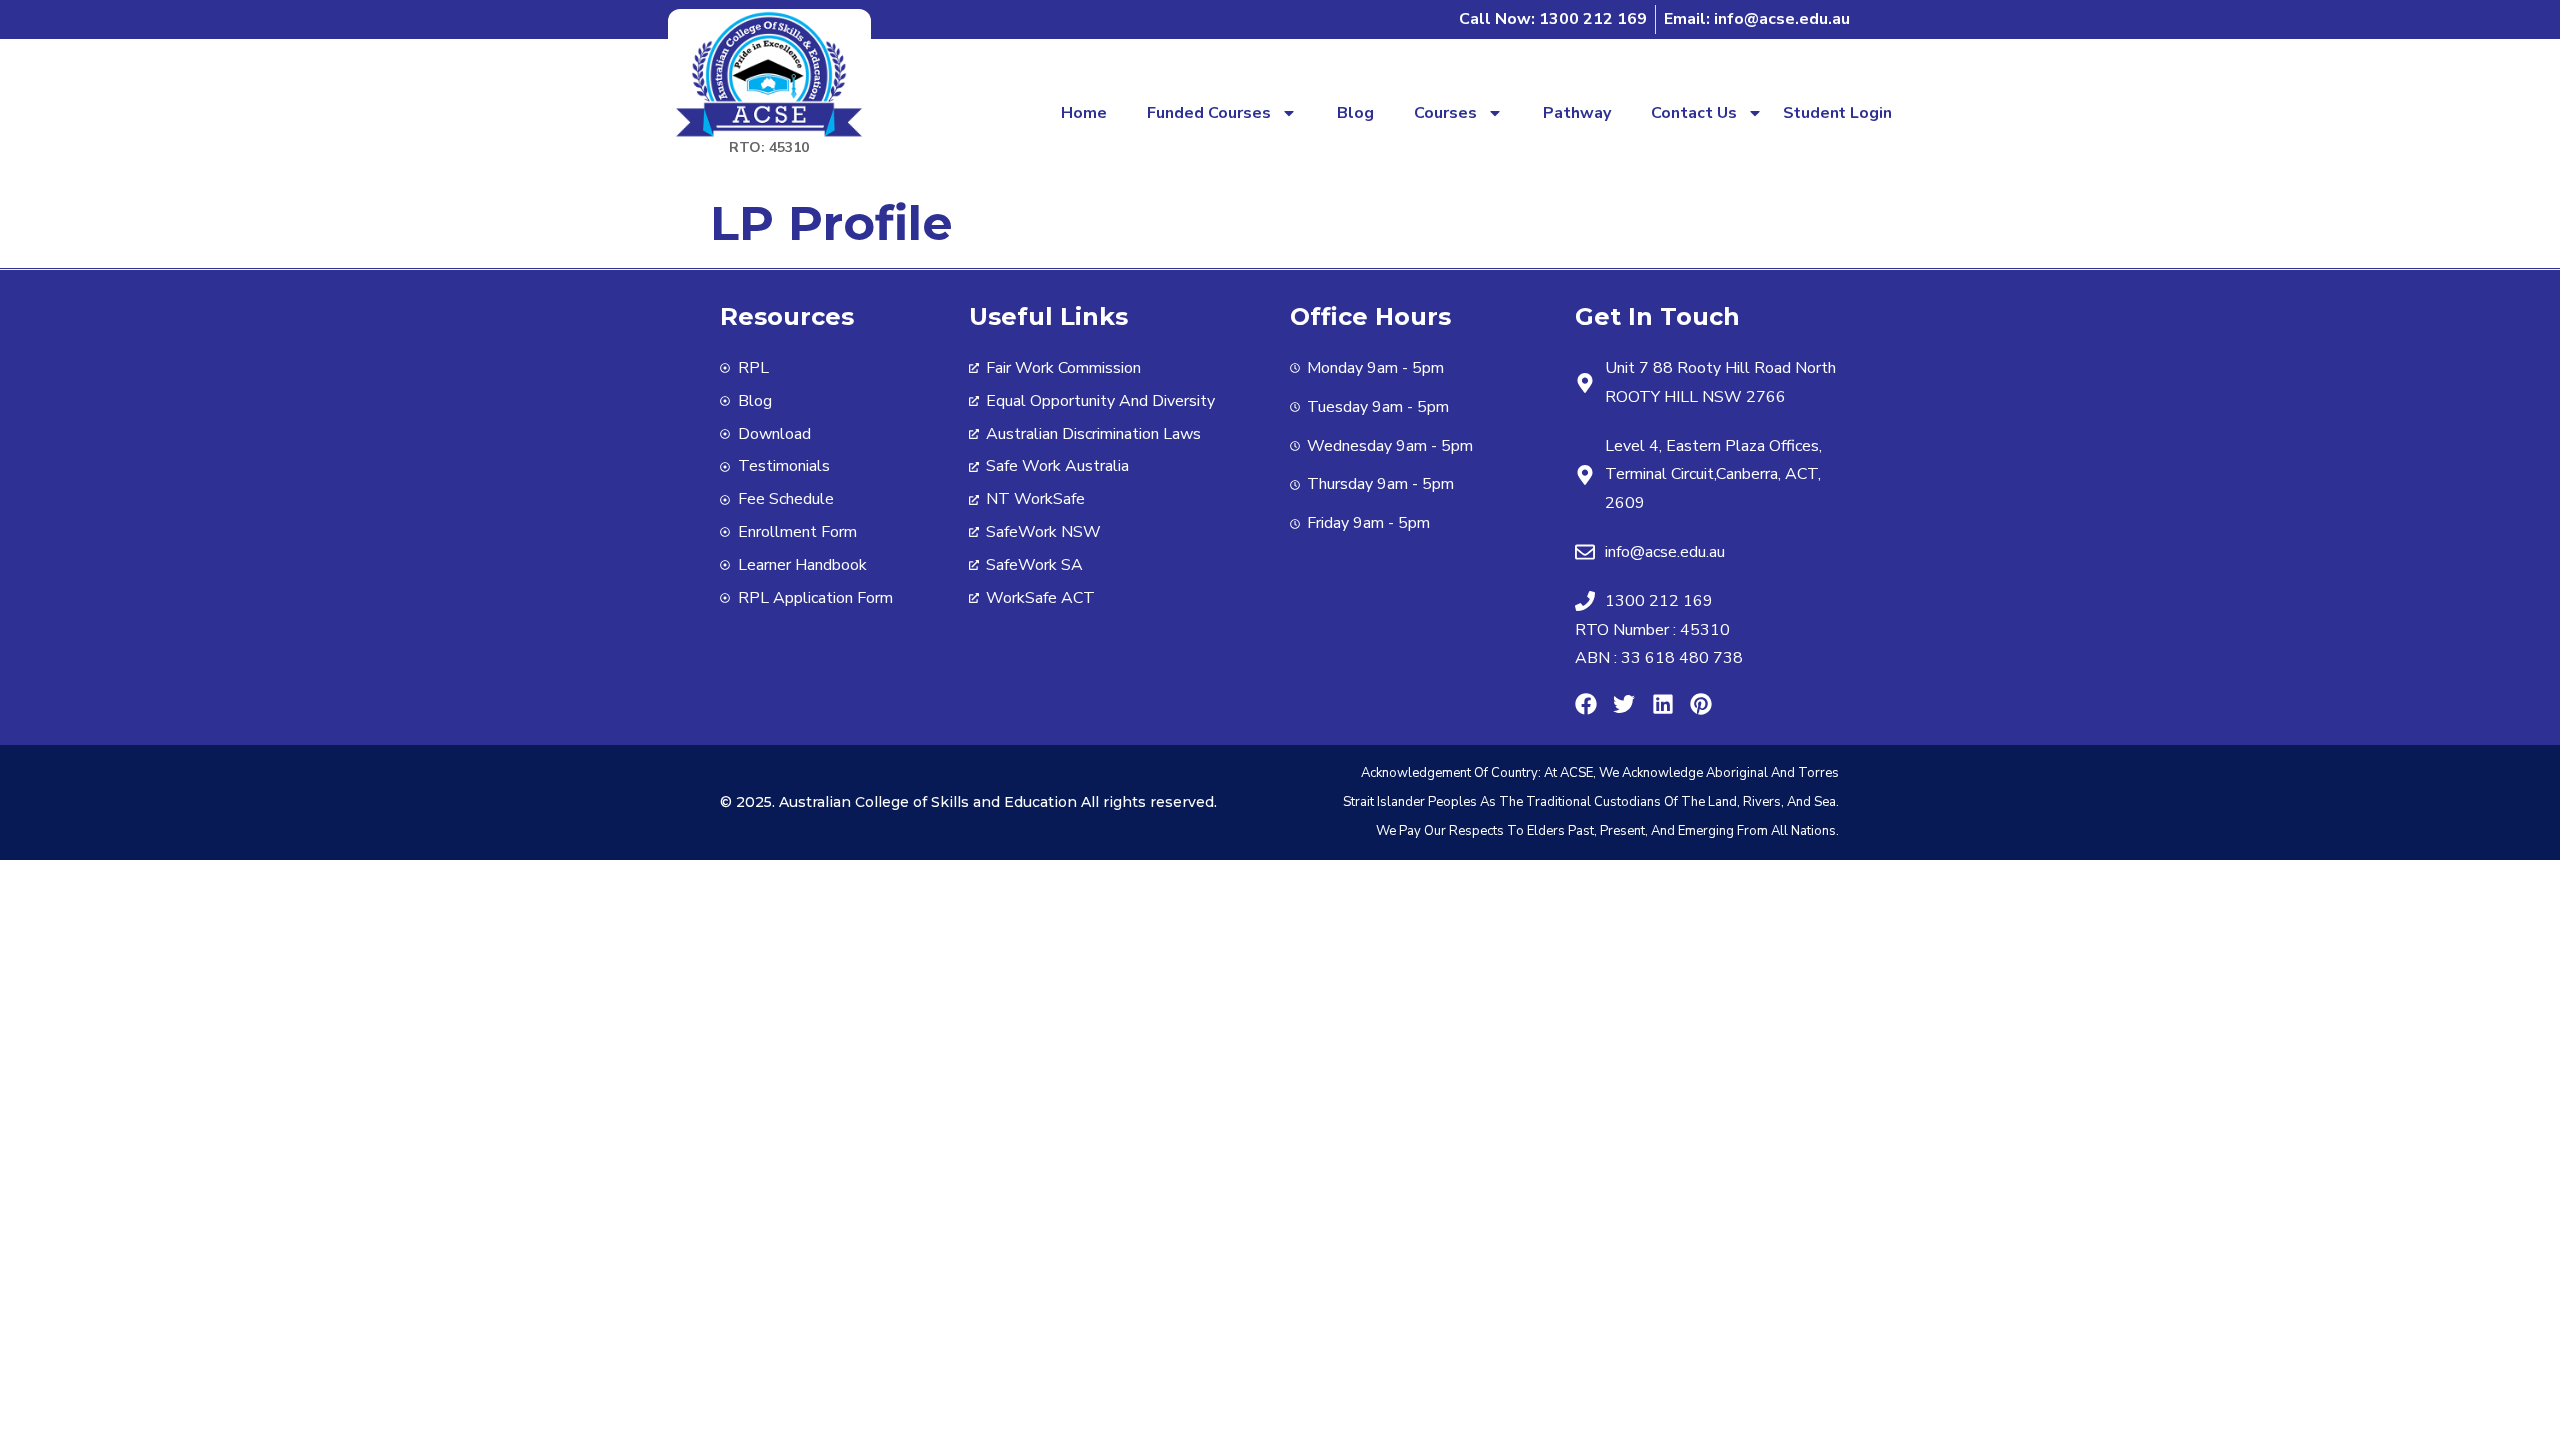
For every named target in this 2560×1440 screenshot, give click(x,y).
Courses (1445, 113)
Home (1084, 113)
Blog (1355, 113)
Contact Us (1694, 113)
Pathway (1577, 113)
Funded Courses (1209, 113)
